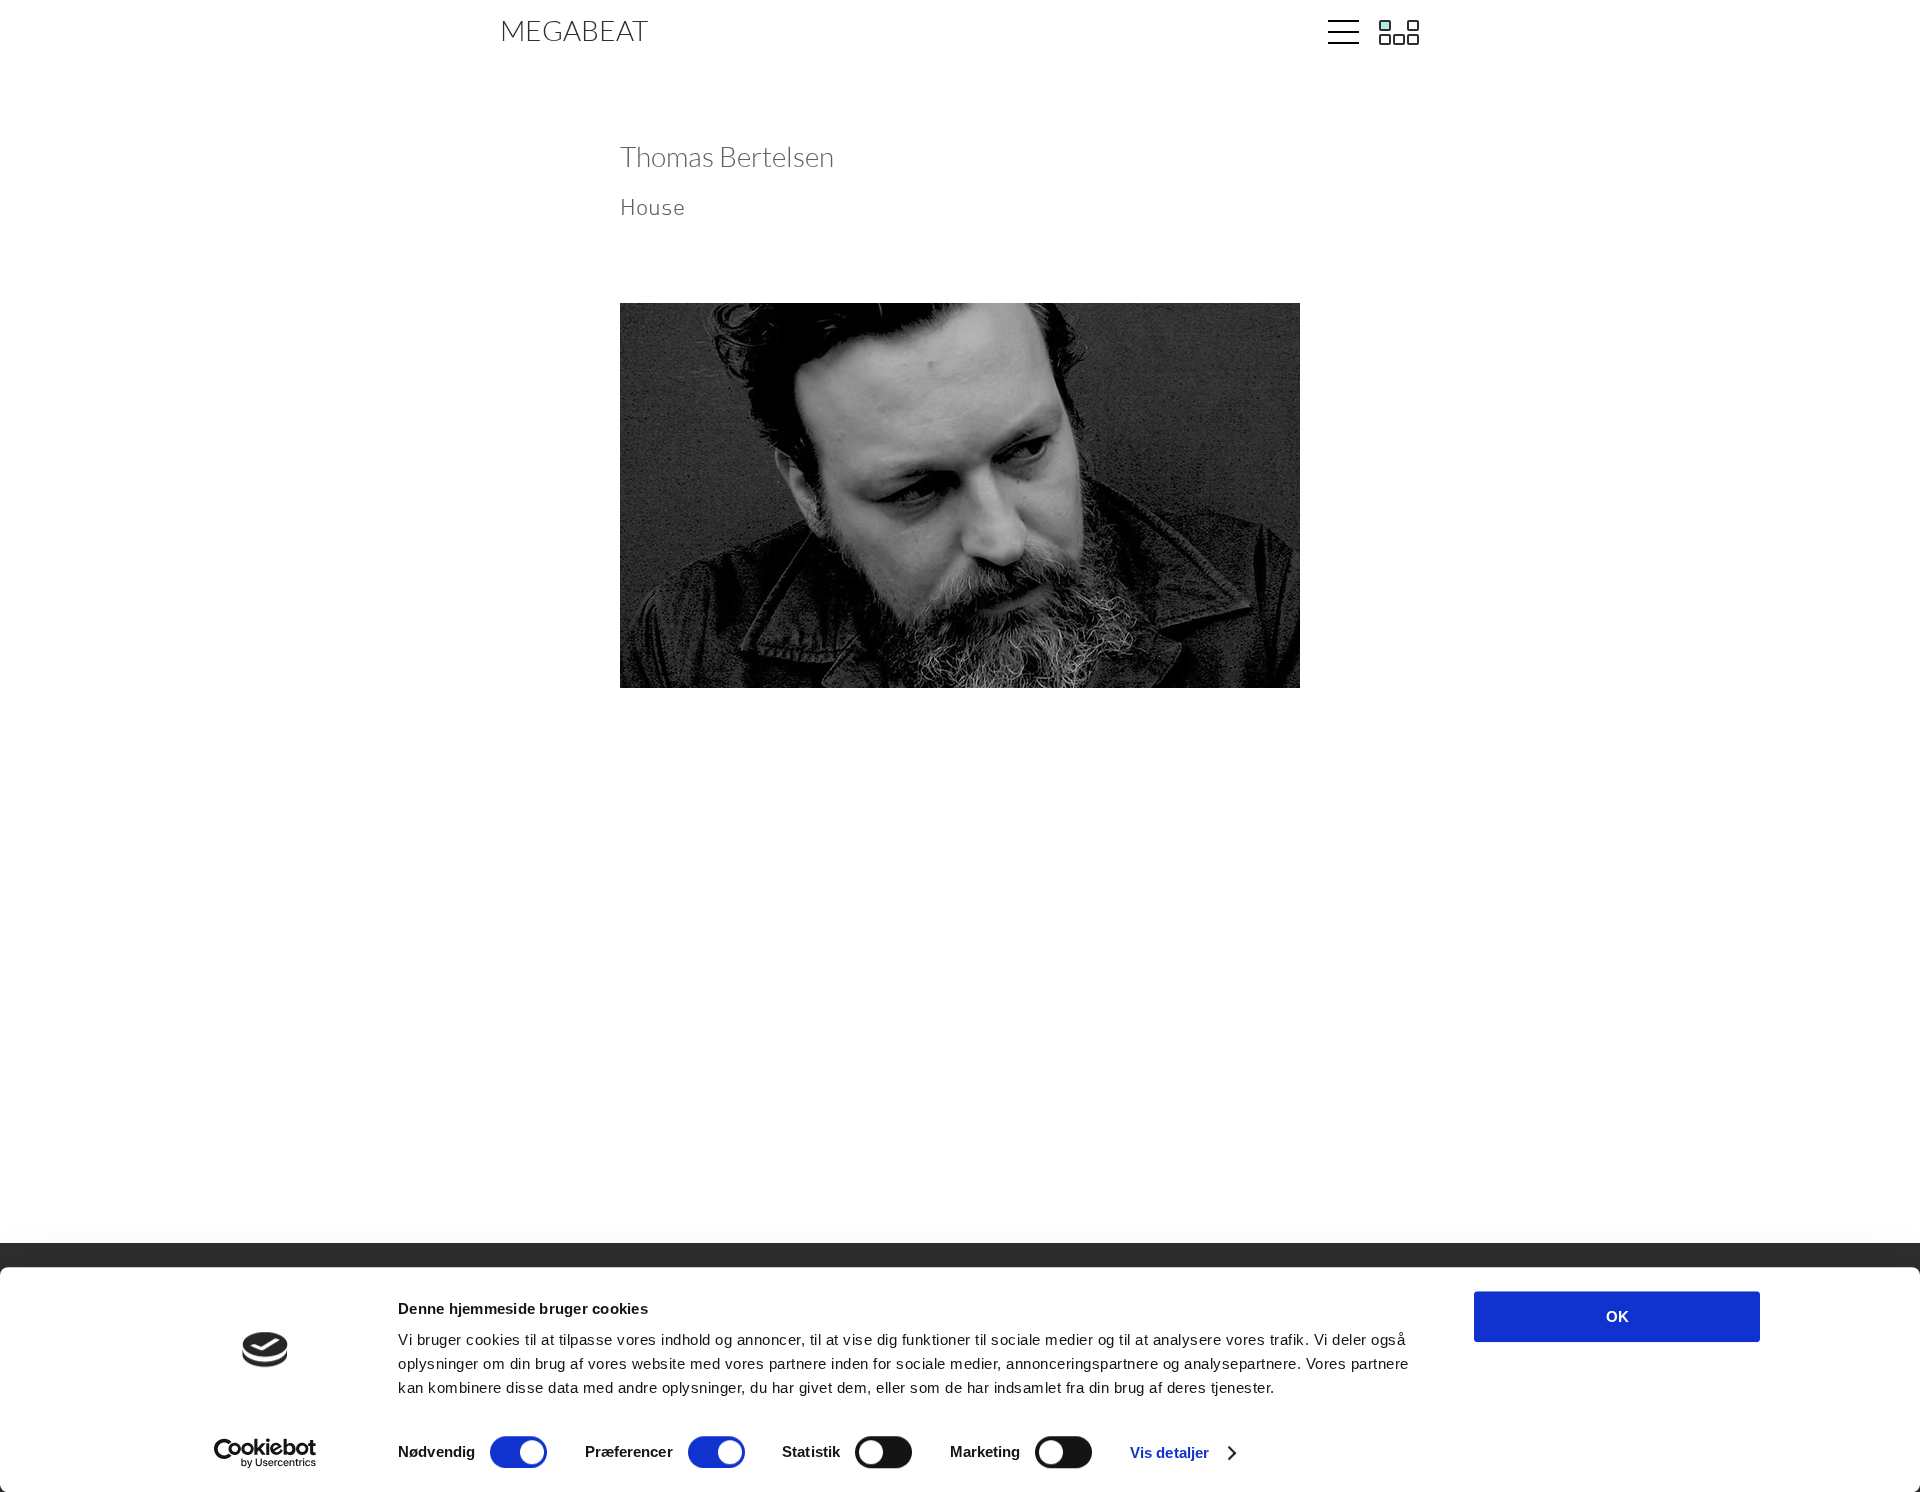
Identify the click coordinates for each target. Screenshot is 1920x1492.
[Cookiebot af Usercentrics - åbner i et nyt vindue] (265, 1453)
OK (1617, 1316)
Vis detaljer (1169, 1452)
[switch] (716, 1452)
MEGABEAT (574, 30)
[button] (1336, 33)
